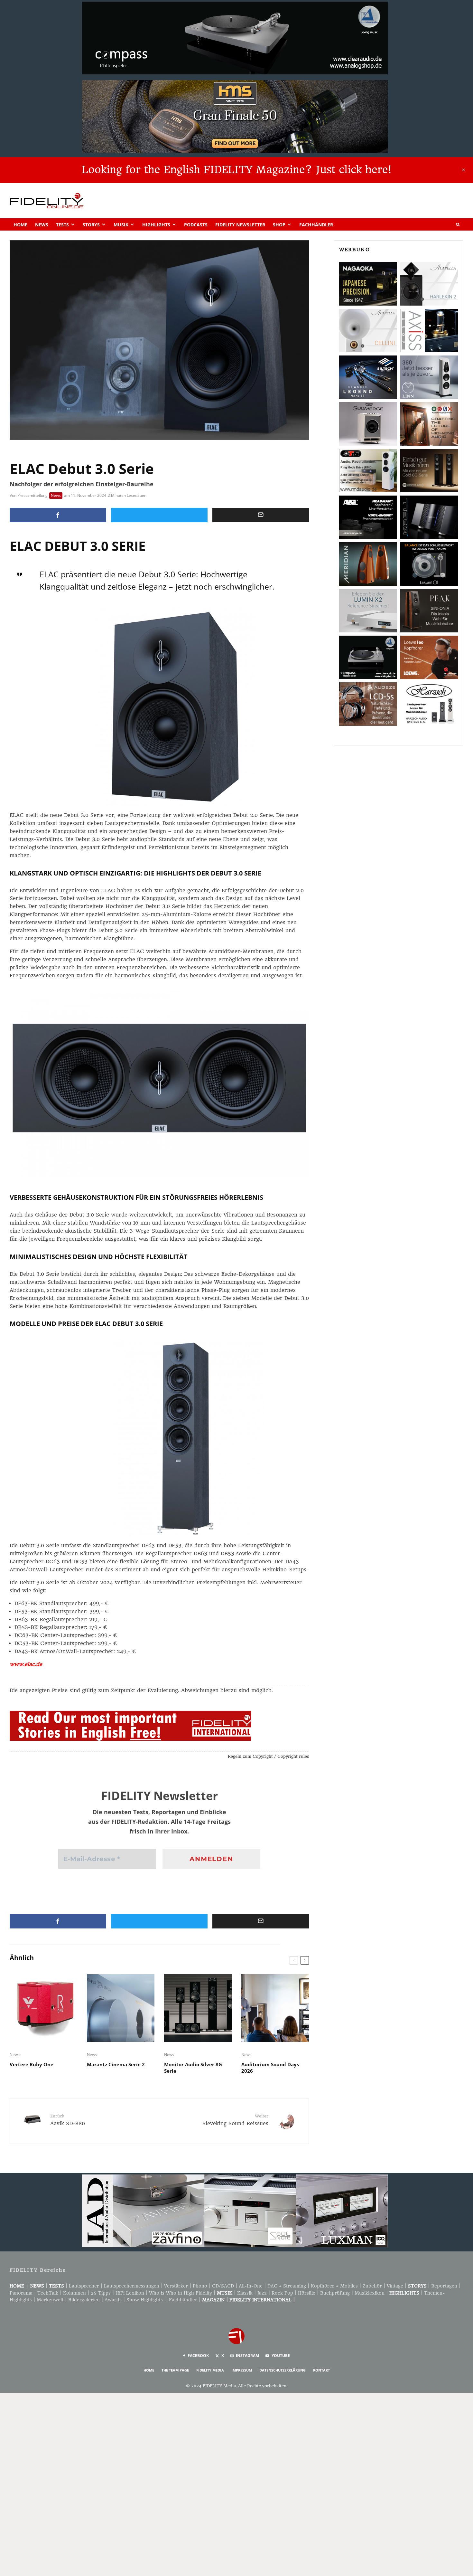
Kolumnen (74, 2293)
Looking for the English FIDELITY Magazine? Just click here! (236, 170)
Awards (113, 2300)
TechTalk (48, 2293)
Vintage (395, 2286)
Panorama (21, 2293)
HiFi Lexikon (130, 2293)
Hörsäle (307, 2293)
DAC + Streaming (287, 2286)
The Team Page (175, 2370)
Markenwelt (50, 2300)
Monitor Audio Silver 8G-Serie (194, 2068)
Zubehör (372, 2286)
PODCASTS (196, 225)
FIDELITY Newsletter (240, 225)
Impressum (242, 2370)
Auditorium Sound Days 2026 (270, 2068)
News (42, 225)
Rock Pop (282, 2293)
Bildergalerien (84, 2300)
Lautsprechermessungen (132, 2286)
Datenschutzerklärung (283, 2370)
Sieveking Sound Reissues (235, 2120)
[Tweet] (159, 515)
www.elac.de (26, 1664)
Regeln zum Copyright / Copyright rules (268, 1756)
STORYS (417, 2286)
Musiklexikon (370, 2293)
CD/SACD (223, 2286)
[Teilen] (58, 515)
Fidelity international (260, 2300)
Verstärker (176, 2286)
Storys (91, 225)
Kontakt (321, 2370)
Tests (62, 225)
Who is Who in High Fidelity (181, 2293)
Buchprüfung (335, 2293)
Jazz (262, 2293)
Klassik (245, 2293)
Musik (121, 225)
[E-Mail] (261, 515)
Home (20, 225)
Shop (279, 225)
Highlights (156, 225)
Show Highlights (145, 2300)
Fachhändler (316, 225)
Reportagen (444, 2286)
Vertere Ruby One (32, 2064)
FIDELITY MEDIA (210, 2370)
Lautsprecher (84, 2286)
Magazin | (216, 2300)
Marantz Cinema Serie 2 (116, 2064)
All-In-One (251, 2286)
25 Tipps (101, 2293)
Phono (200, 2286)
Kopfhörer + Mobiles (334, 2286)
